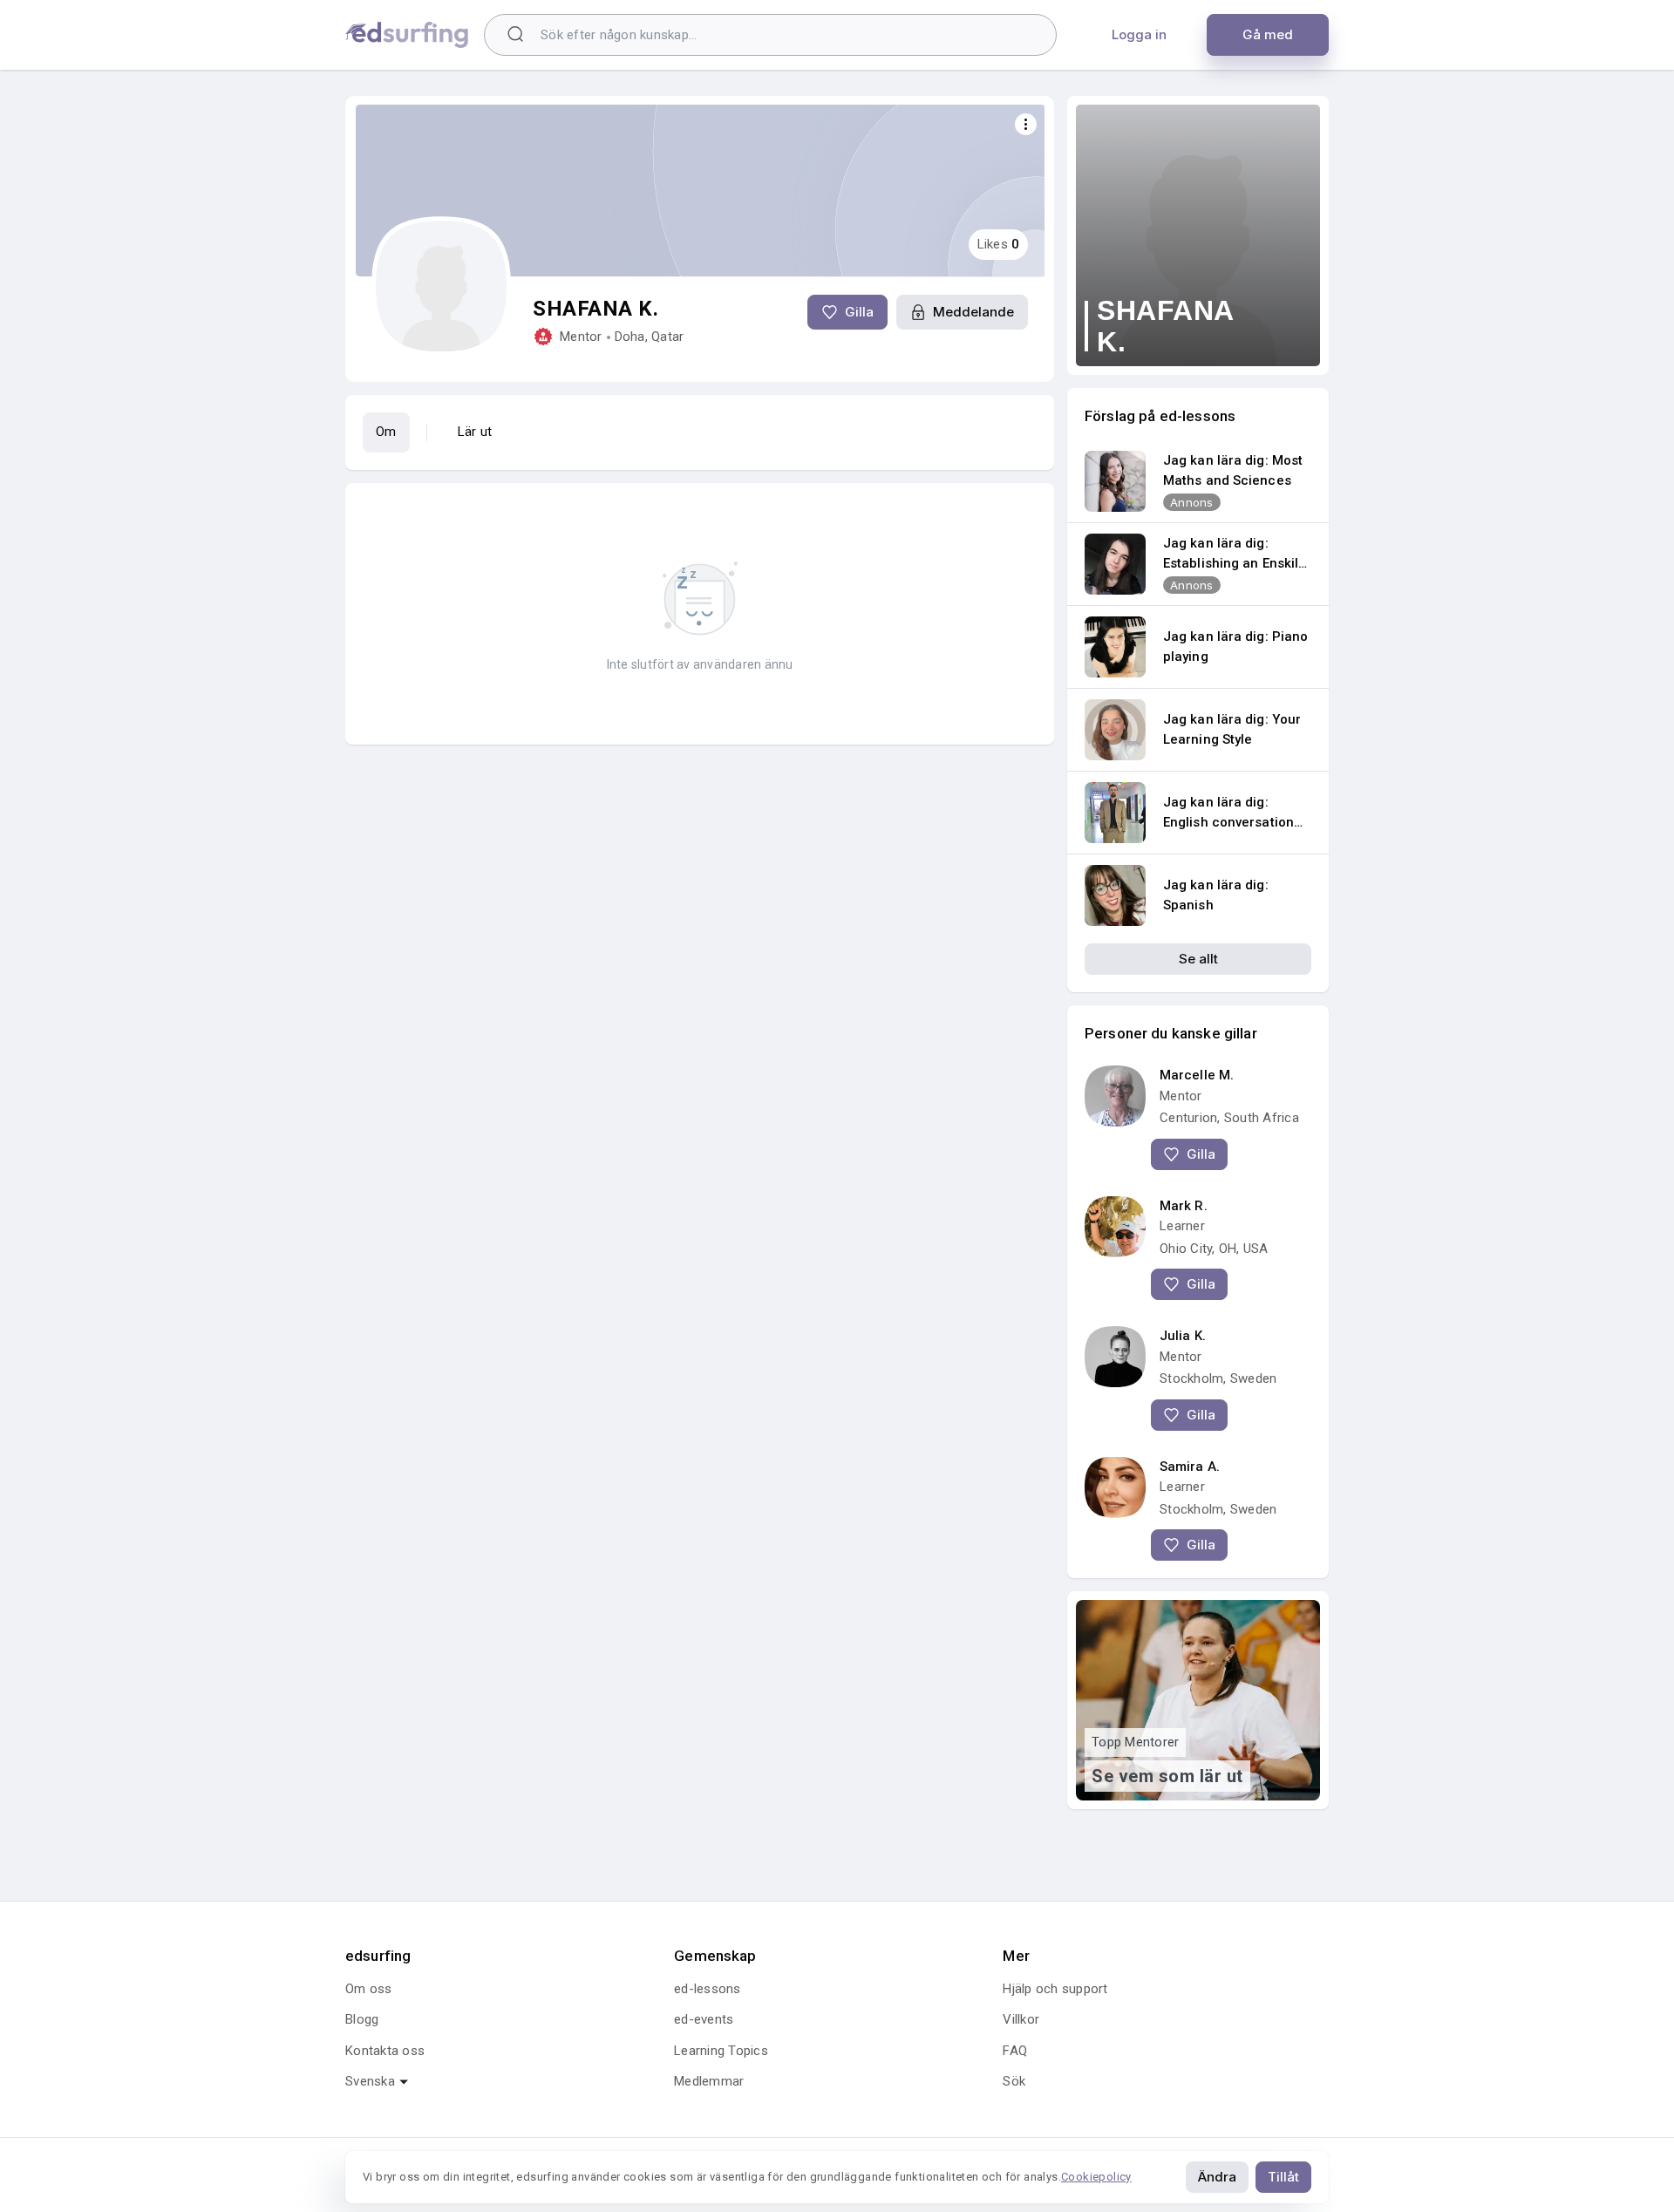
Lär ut (475, 432)
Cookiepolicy (1096, 2177)
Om (386, 432)
